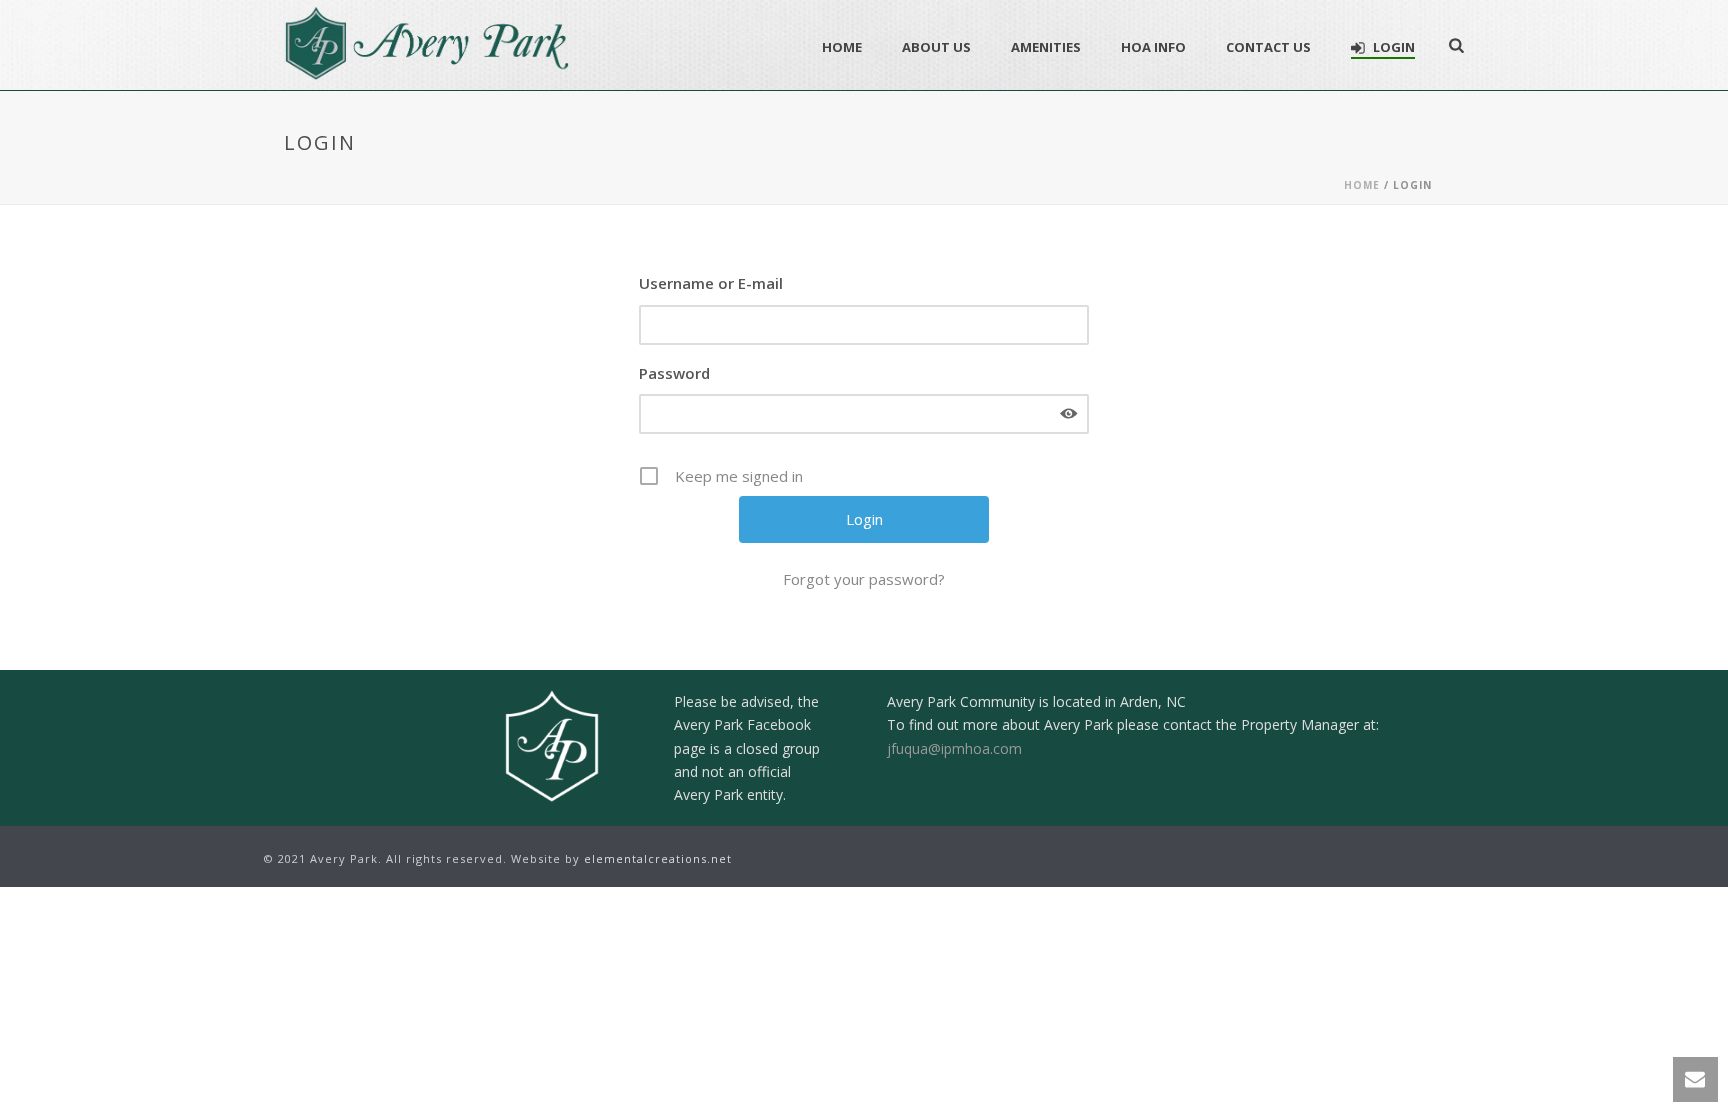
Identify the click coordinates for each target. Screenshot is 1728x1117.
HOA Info (1153, 47)
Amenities (1046, 47)
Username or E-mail (711, 283)
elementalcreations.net (658, 858)
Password (674, 373)
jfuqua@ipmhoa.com (954, 748)
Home (842, 47)
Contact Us (1268, 47)
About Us (936, 47)
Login (1394, 47)
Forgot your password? (864, 579)
